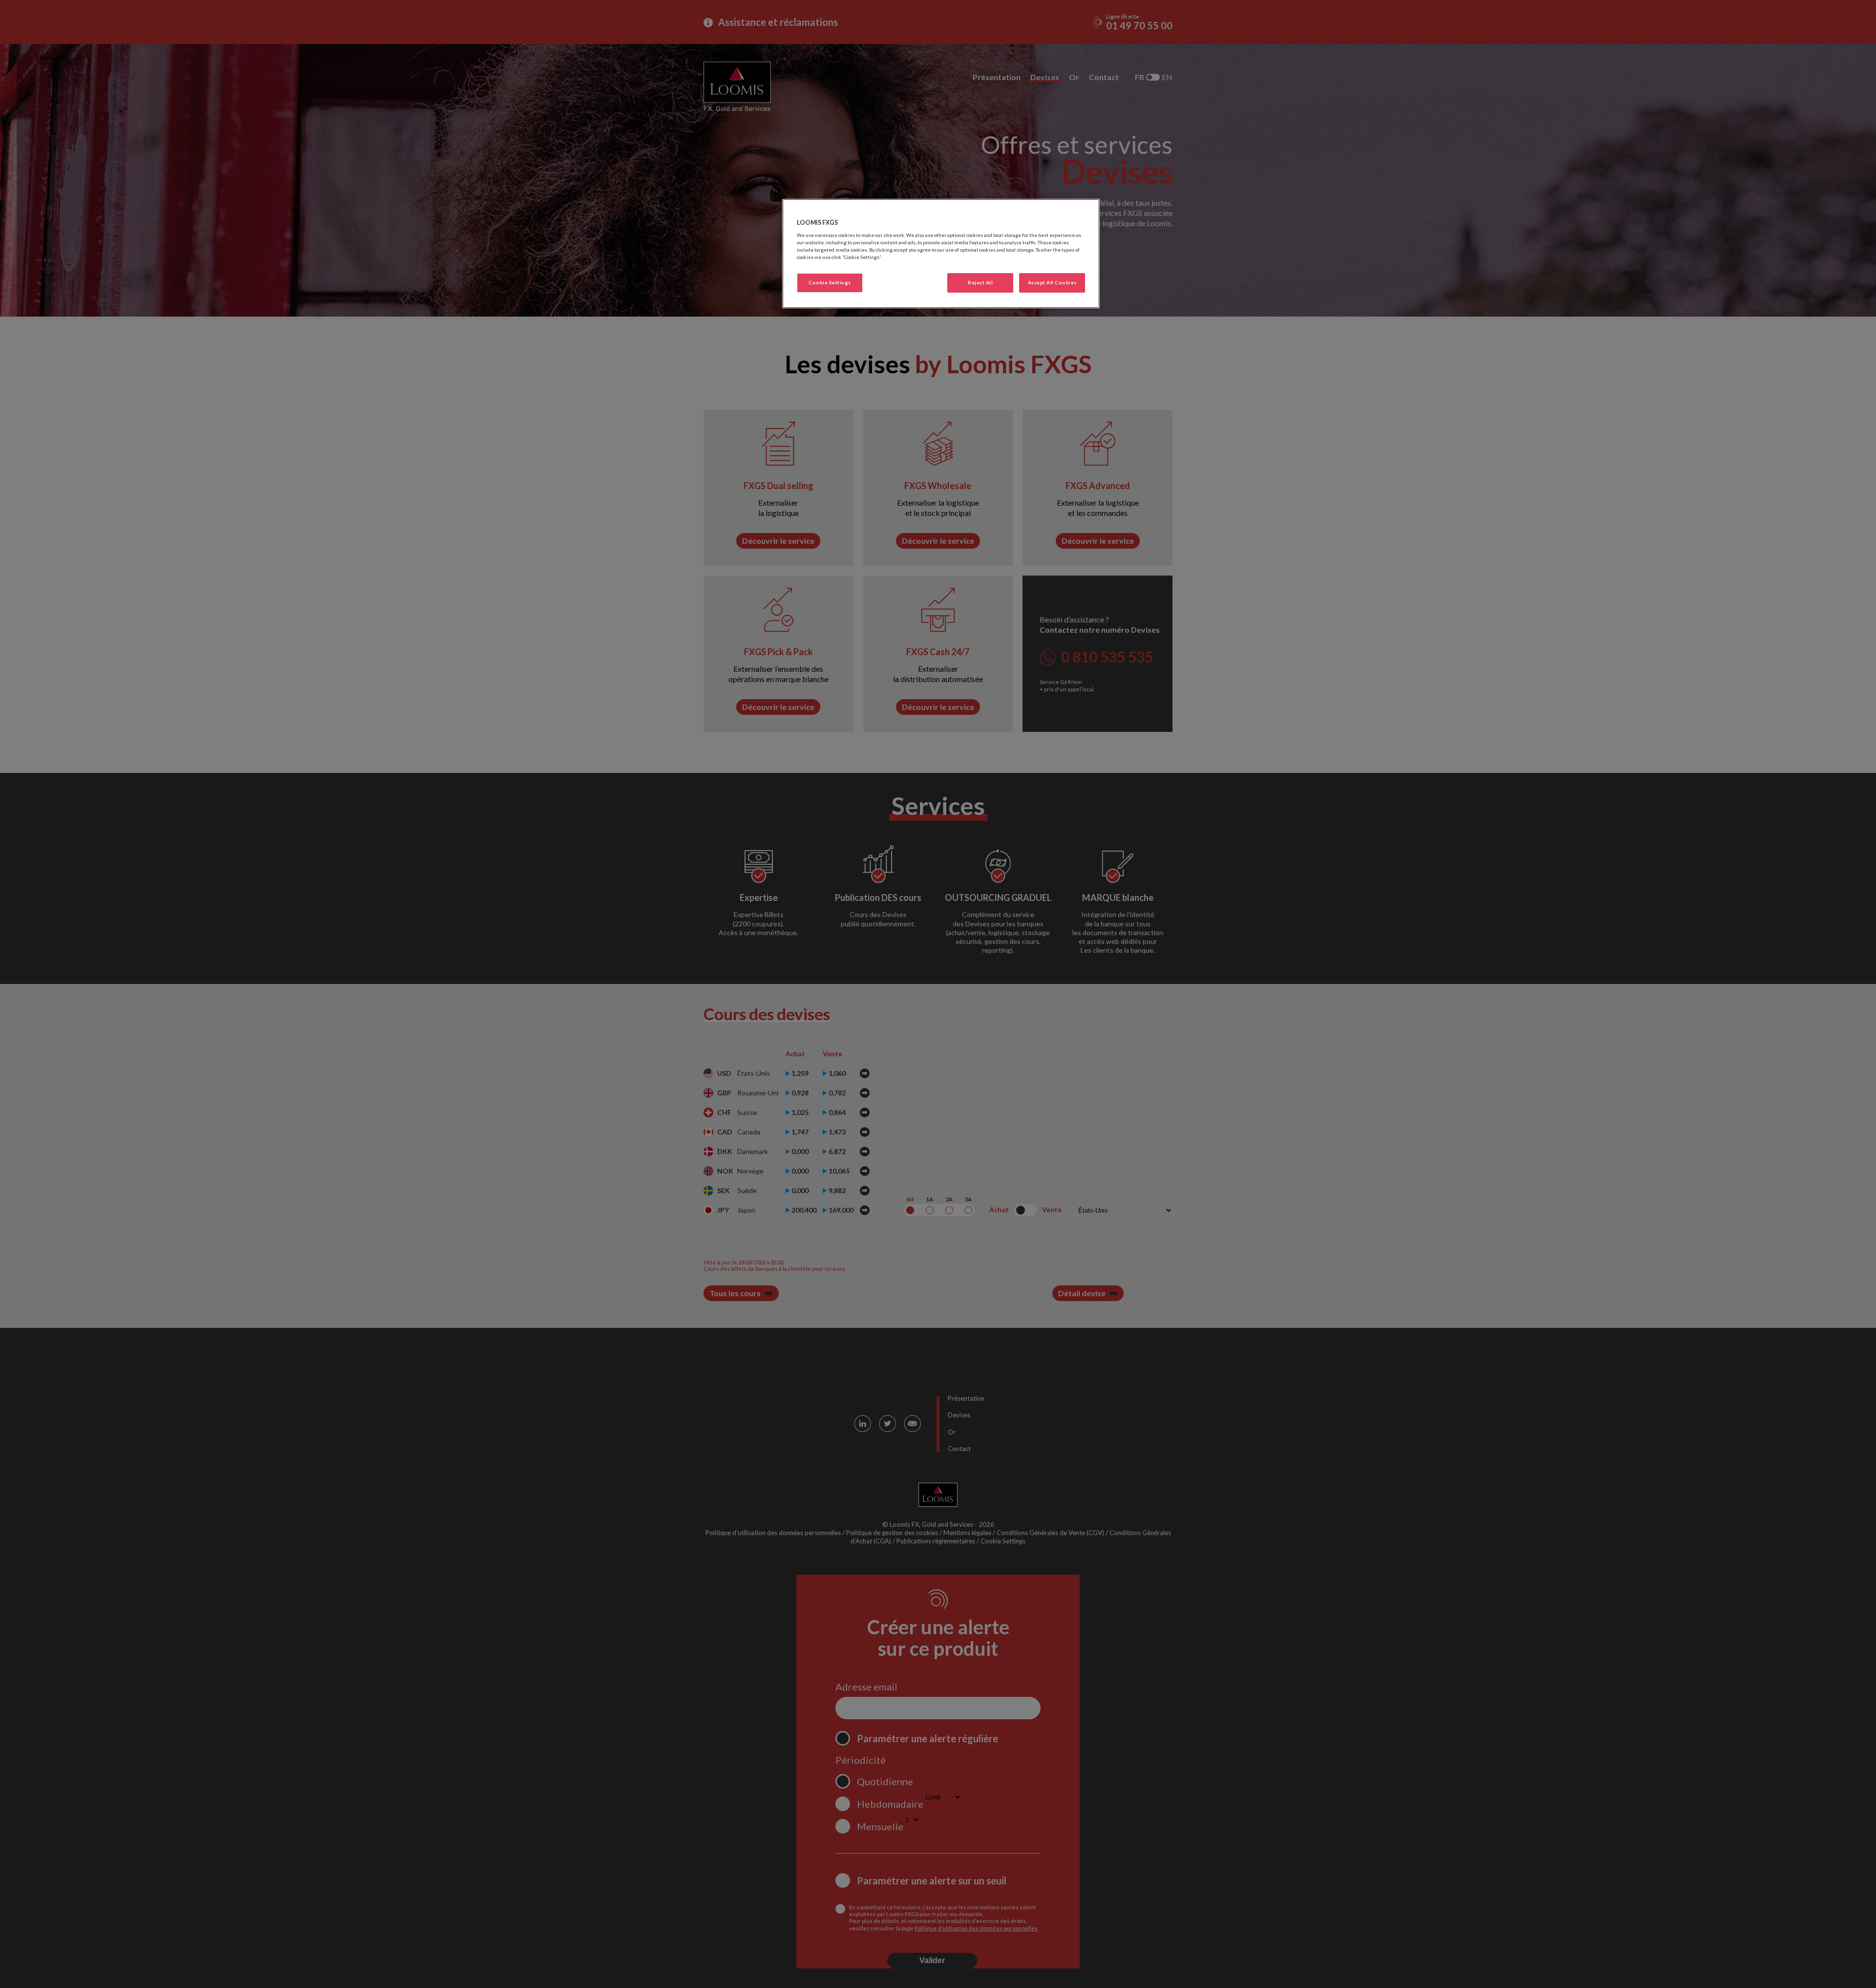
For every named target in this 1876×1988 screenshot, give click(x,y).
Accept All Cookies (1052, 282)
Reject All (980, 282)
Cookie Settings (830, 282)
